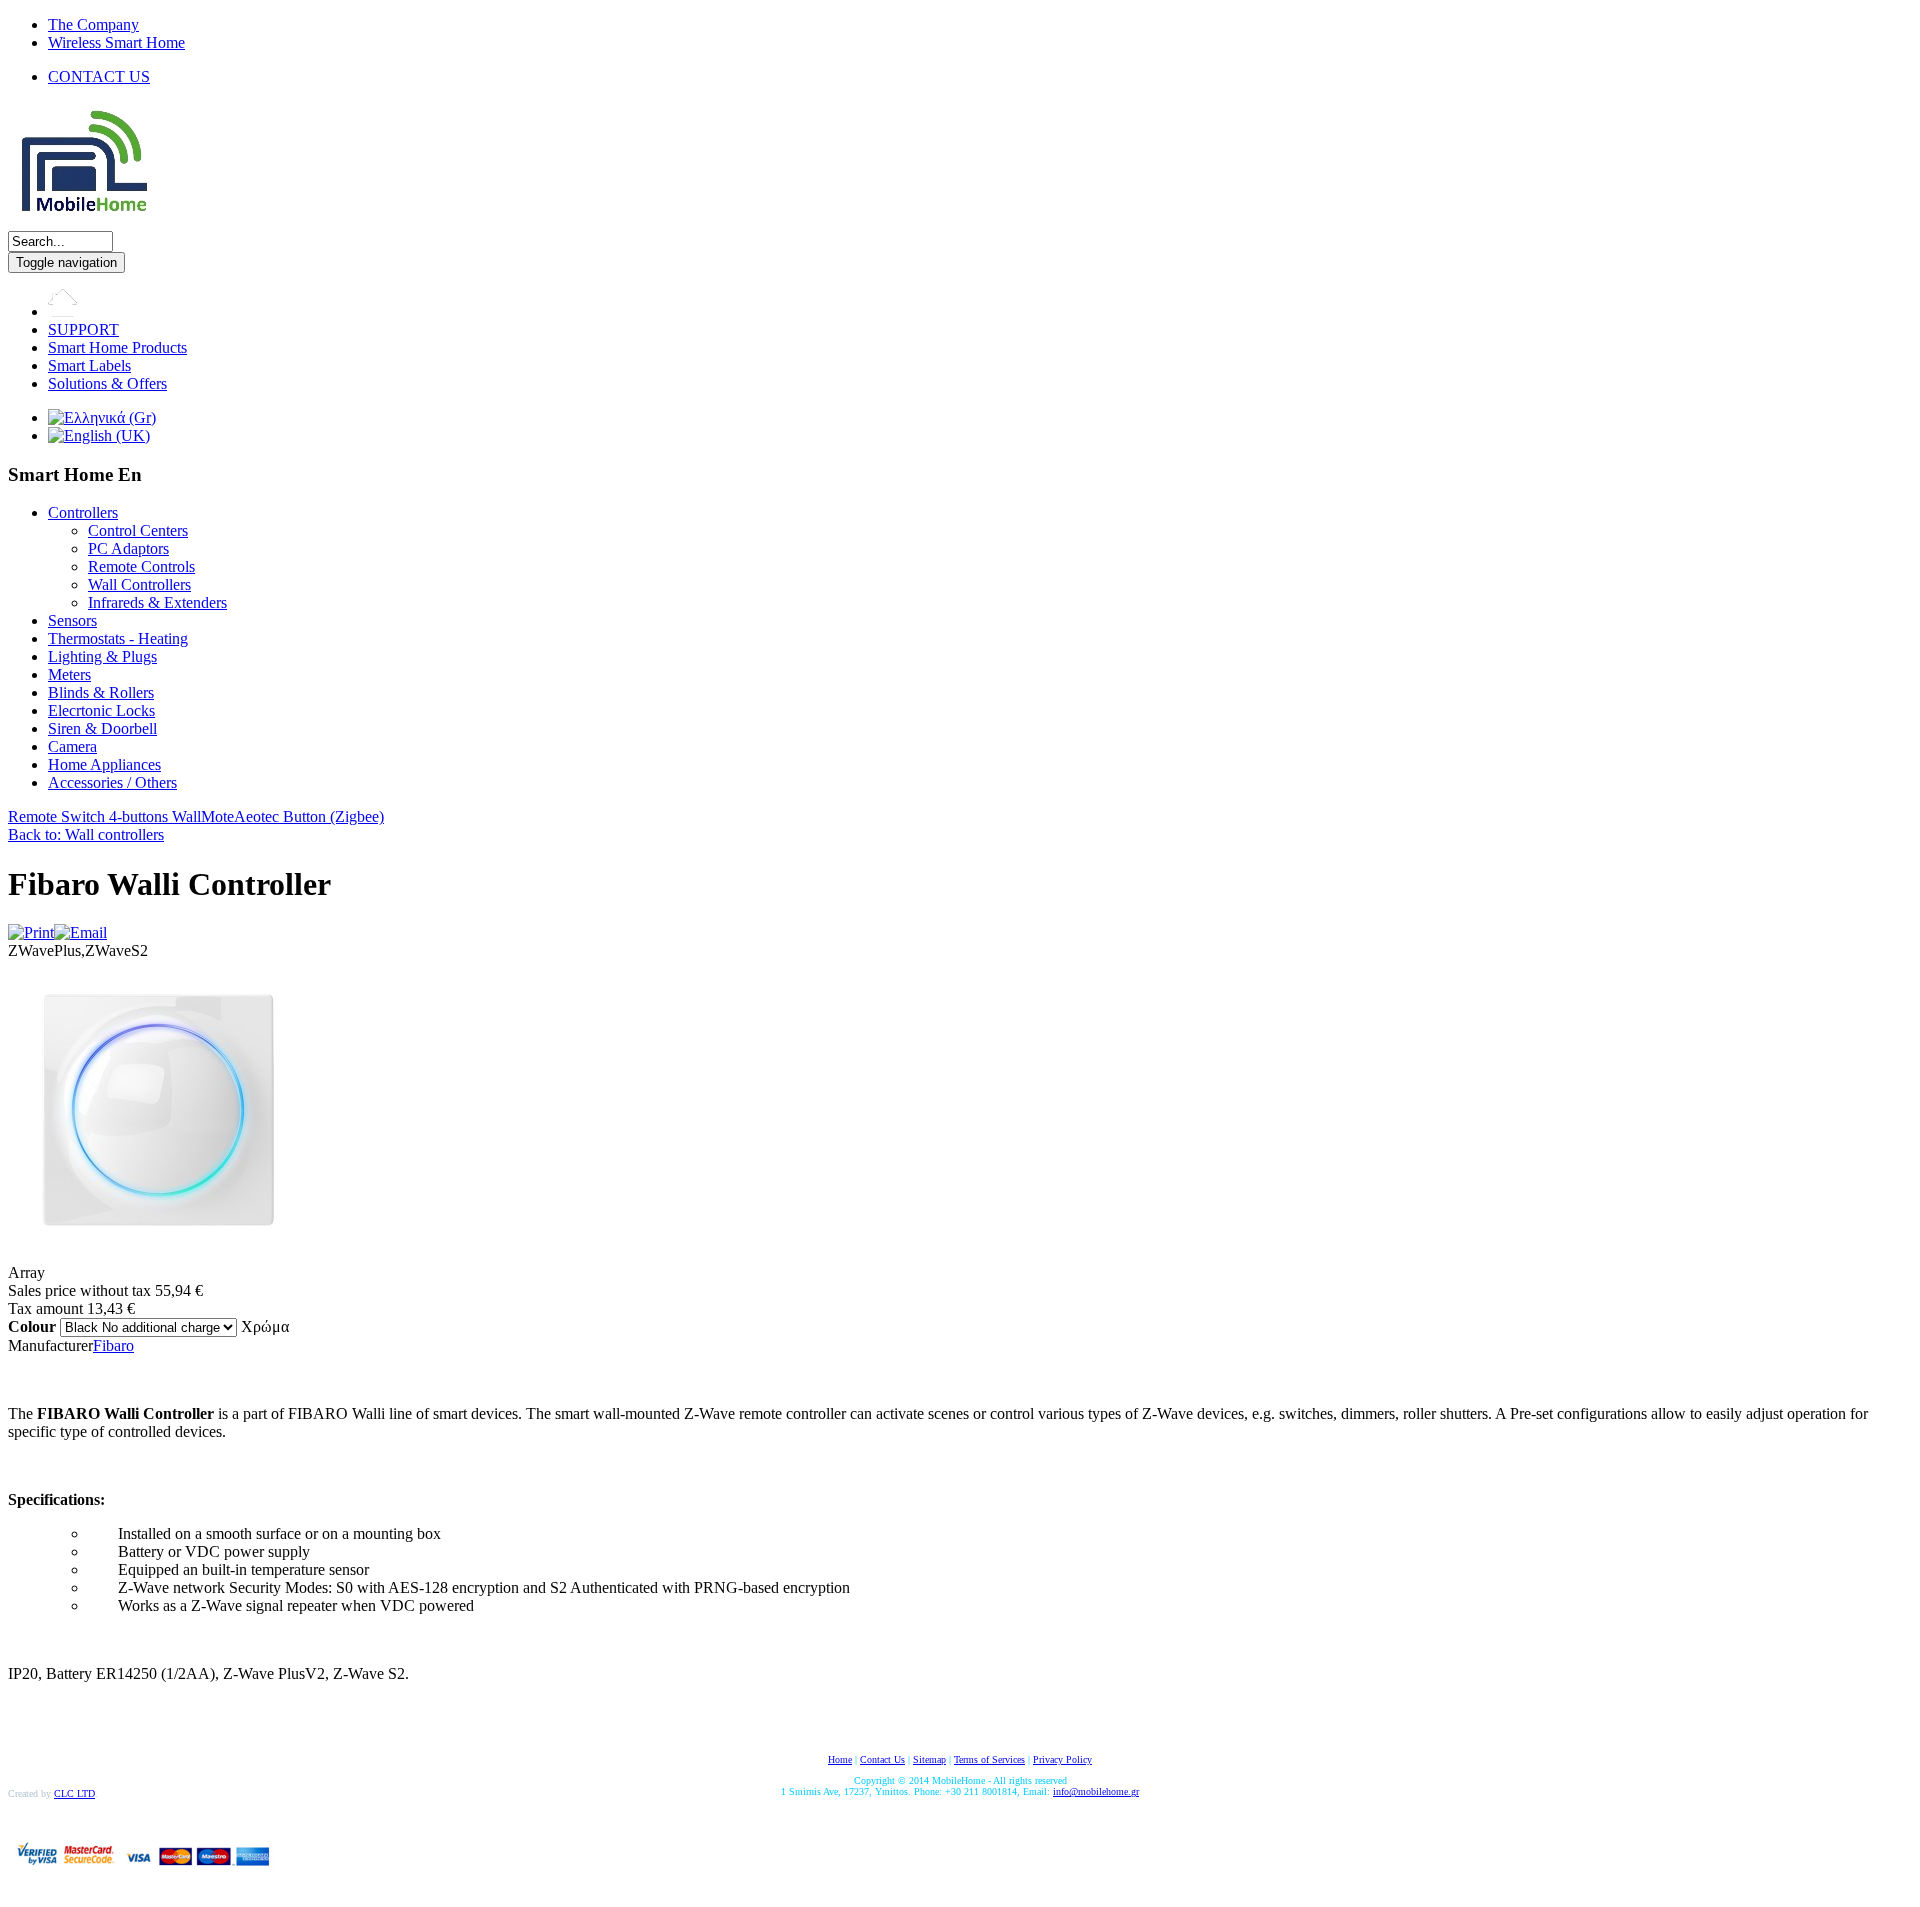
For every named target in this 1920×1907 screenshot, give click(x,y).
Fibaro (113, 1345)
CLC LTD (74, 1793)
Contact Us (882, 1759)
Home (840, 1759)
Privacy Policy (1062, 1759)
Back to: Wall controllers (86, 834)
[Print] (31, 932)
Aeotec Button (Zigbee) (309, 816)
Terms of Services (989, 1759)
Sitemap (929, 1759)
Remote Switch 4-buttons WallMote (121, 816)
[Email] (80, 932)
